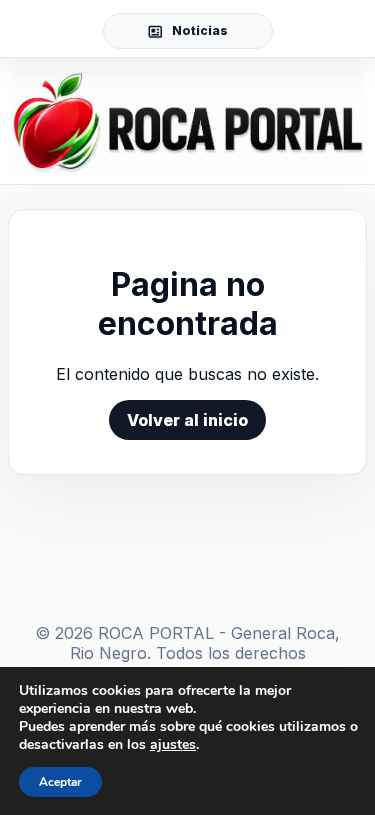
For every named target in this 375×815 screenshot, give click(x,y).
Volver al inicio (187, 420)
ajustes (173, 745)
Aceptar (60, 782)
